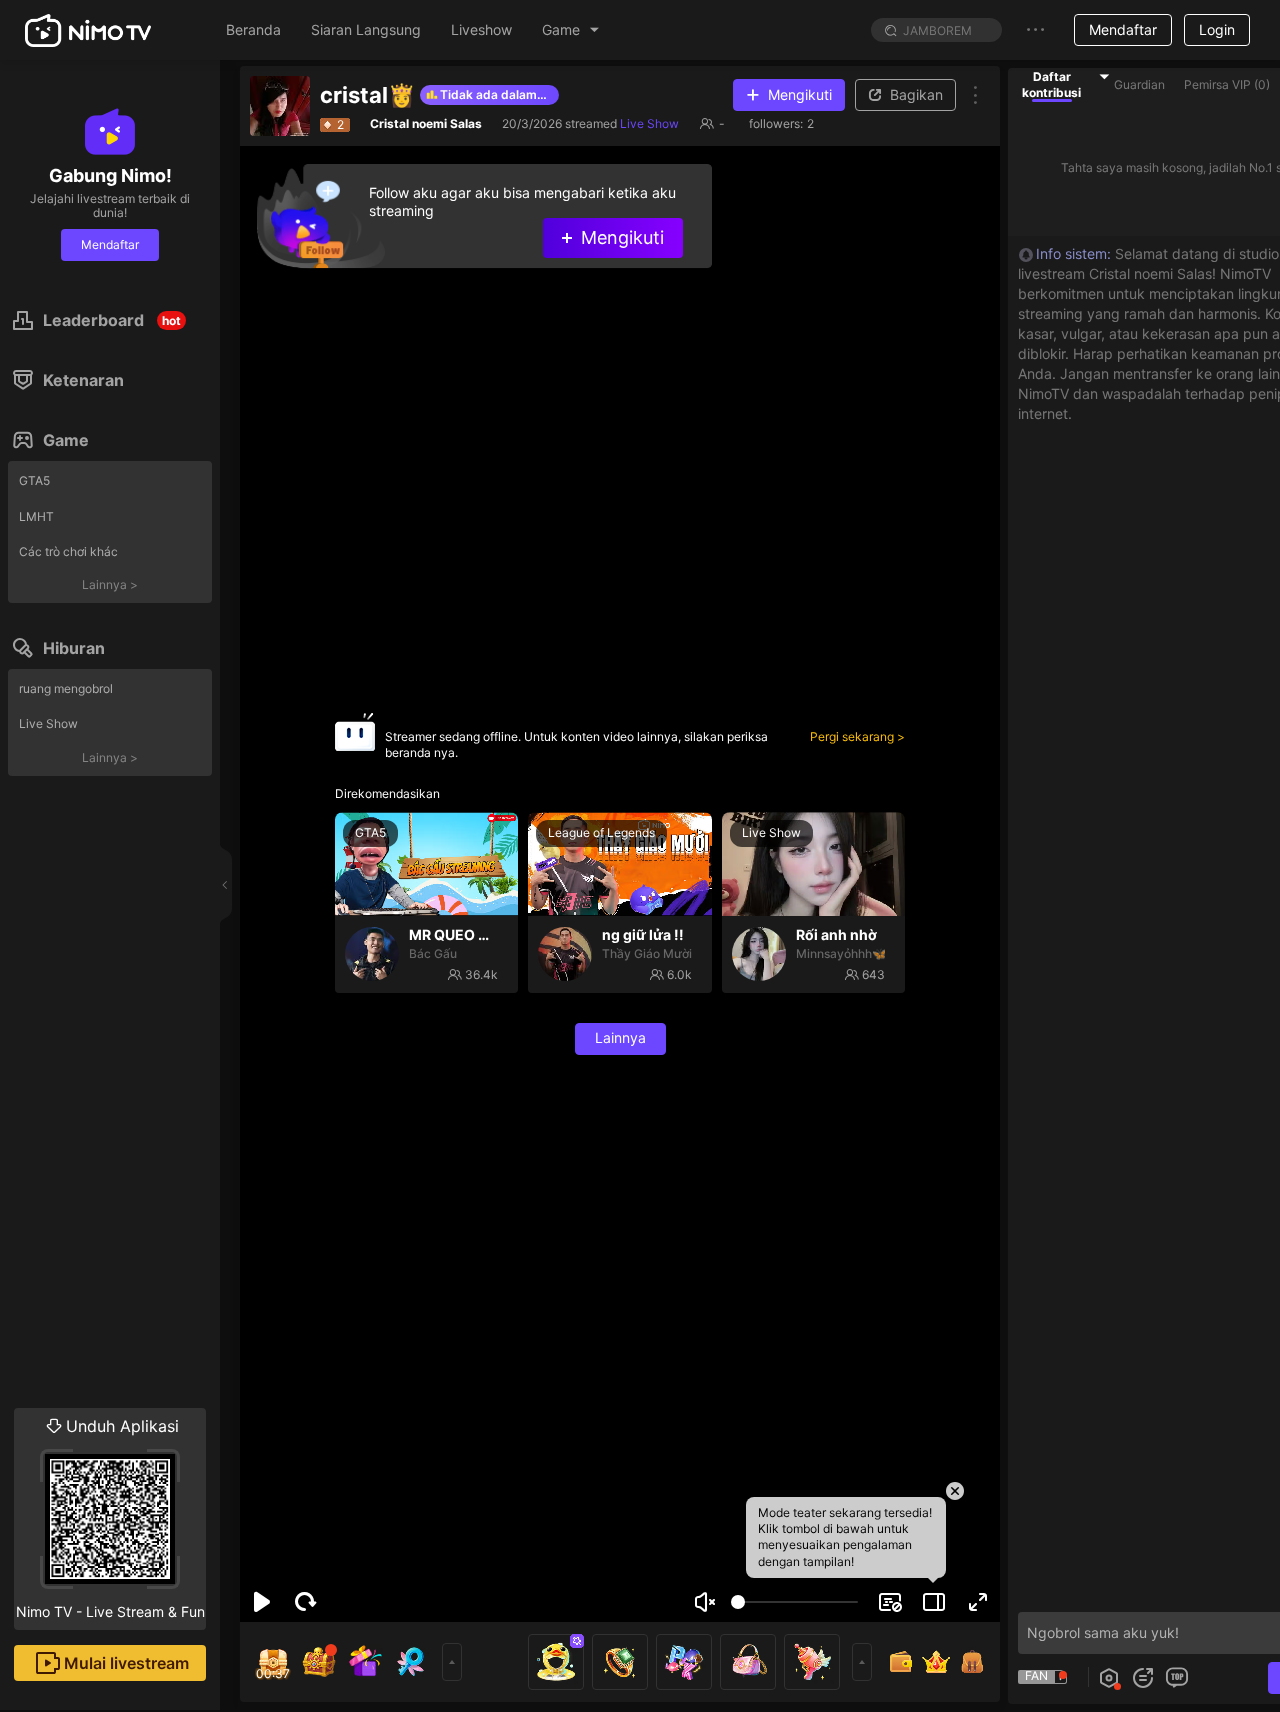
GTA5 (34, 480)
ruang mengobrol (66, 688)
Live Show (48, 723)
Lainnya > (110, 584)
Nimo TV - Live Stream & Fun (110, 1518)
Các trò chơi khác (68, 551)
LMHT (36, 516)
